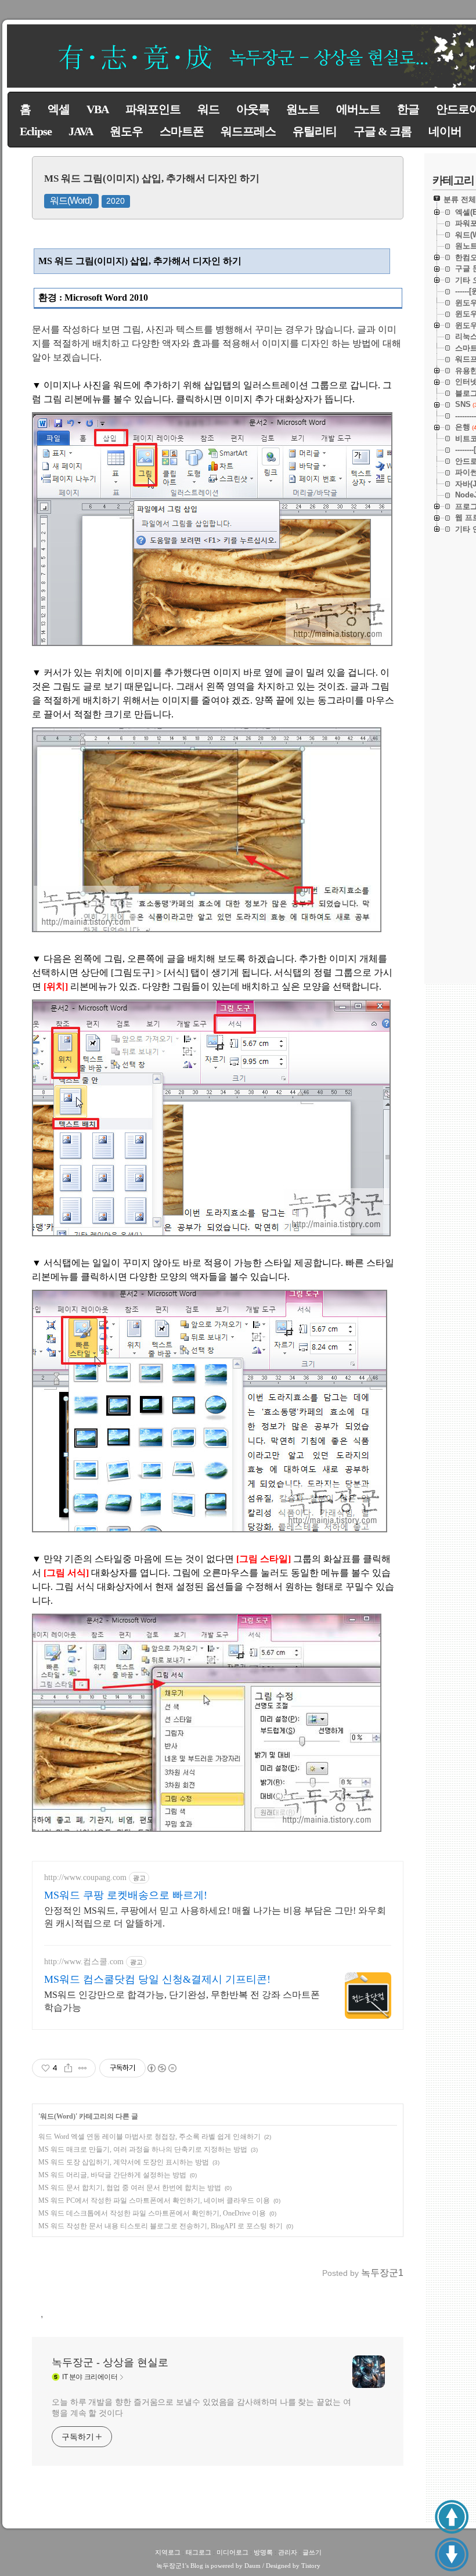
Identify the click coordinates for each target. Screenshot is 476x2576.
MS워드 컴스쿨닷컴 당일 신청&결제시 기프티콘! (157, 1979)
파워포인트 (153, 109)
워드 (208, 109)
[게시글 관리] (83, 2068)
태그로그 (199, 2552)
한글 (408, 109)
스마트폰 (182, 131)
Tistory (311, 2566)
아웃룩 (253, 109)
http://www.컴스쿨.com (84, 1962)
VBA (98, 109)
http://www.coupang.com (85, 1877)
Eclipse (36, 131)
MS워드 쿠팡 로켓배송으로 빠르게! (126, 1895)
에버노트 (358, 109)
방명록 (263, 2552)
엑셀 (59, 109)
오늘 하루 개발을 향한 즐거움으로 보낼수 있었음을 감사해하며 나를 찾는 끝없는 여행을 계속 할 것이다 (201, 2407)
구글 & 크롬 (383, 131)
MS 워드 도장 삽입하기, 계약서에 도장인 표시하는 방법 (124, 2162)
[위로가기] (452, 2517)
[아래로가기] (452, 2555)
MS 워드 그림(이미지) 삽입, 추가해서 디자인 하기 (152, 178)
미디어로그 (232, 2552)
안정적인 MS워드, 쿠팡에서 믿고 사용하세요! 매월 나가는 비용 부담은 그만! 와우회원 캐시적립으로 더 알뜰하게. (215, 1917)
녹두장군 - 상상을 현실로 (110, 2362)
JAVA (81, 131)
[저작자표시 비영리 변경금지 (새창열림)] (161, 2068)
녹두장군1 (171, 2566)
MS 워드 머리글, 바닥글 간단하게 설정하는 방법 (112, 2175)
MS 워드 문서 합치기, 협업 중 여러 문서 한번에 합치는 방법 (130, 2188)
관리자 (288, 2552)
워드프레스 (248, 131)
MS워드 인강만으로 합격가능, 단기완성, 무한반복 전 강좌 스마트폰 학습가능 (182, 2001)
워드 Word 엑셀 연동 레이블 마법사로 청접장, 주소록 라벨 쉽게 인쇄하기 (149, 2137)
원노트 (303, 109)
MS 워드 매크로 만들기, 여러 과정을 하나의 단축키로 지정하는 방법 (143, 2149)
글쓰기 (312, 2552)
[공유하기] (68, 2068)
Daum (253, 2566)
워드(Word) (71, 201)
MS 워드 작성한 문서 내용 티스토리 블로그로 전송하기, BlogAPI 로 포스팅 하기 (161, 2226)
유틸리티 (315, 131)
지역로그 (168, 2552)
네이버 (445, 131)
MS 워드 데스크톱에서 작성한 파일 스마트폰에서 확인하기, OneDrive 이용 (152, 2213)
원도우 (126, 131)
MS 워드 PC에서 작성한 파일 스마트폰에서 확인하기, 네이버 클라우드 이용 (154, 2200)
